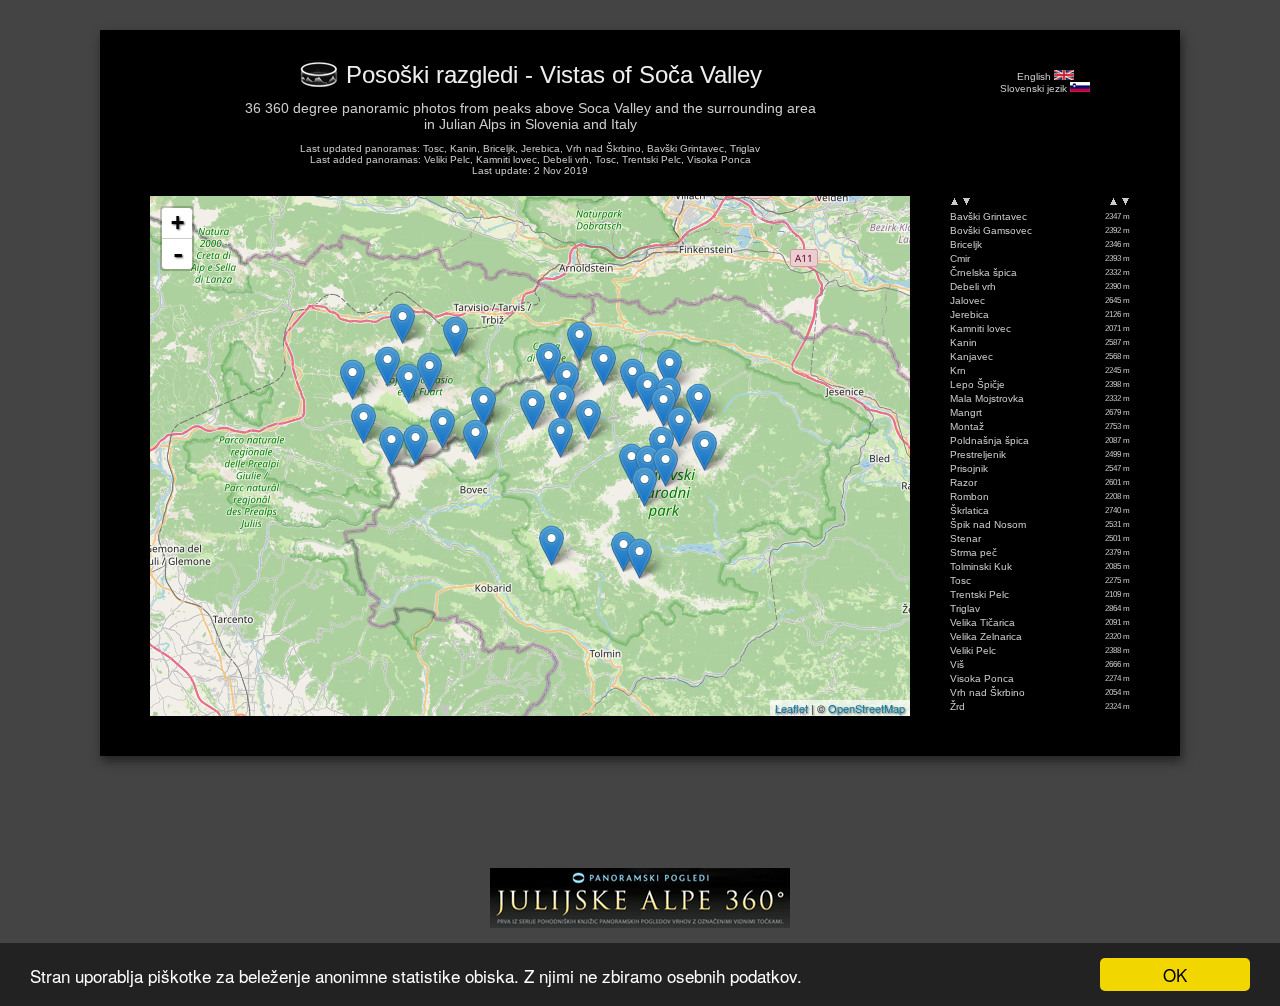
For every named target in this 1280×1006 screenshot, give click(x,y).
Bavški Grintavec (988, 216)
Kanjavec (971, 356)
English (1035, 76)
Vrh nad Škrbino (987, 692)
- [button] (178, 254)
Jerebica (969, 314)
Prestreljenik (978, 454)
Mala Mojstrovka (987, 398)
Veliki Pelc (973, 650)
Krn (958, 370)
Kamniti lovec (980, 328)
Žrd (957, 706)
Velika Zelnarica (986, 636)
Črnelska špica (983, 272)
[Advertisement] (640, 819)
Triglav (965, 608)
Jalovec (967, 300)
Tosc (960, 580)
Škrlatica (969, 510)
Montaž (967, 426)
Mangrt (966, 412)
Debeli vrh (973, 286)
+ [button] (177, 222)
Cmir (960, 258)
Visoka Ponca (982, 678)
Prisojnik (969, 468)
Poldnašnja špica (989, 440)
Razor (963, 482)
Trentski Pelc (979, 594)
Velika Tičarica (982, 622)
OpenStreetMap (866, 708)
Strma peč (973, 552)
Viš (957, 664)
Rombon (969, 496)
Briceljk (966, 244)
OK (1175, 974)
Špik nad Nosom (988, 524)
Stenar (965, 538)
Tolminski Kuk (981, 566)
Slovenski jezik (1035, 88)
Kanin (963, 342)
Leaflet (791, 708)
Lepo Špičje (977, 384)
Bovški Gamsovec (991, 230)
